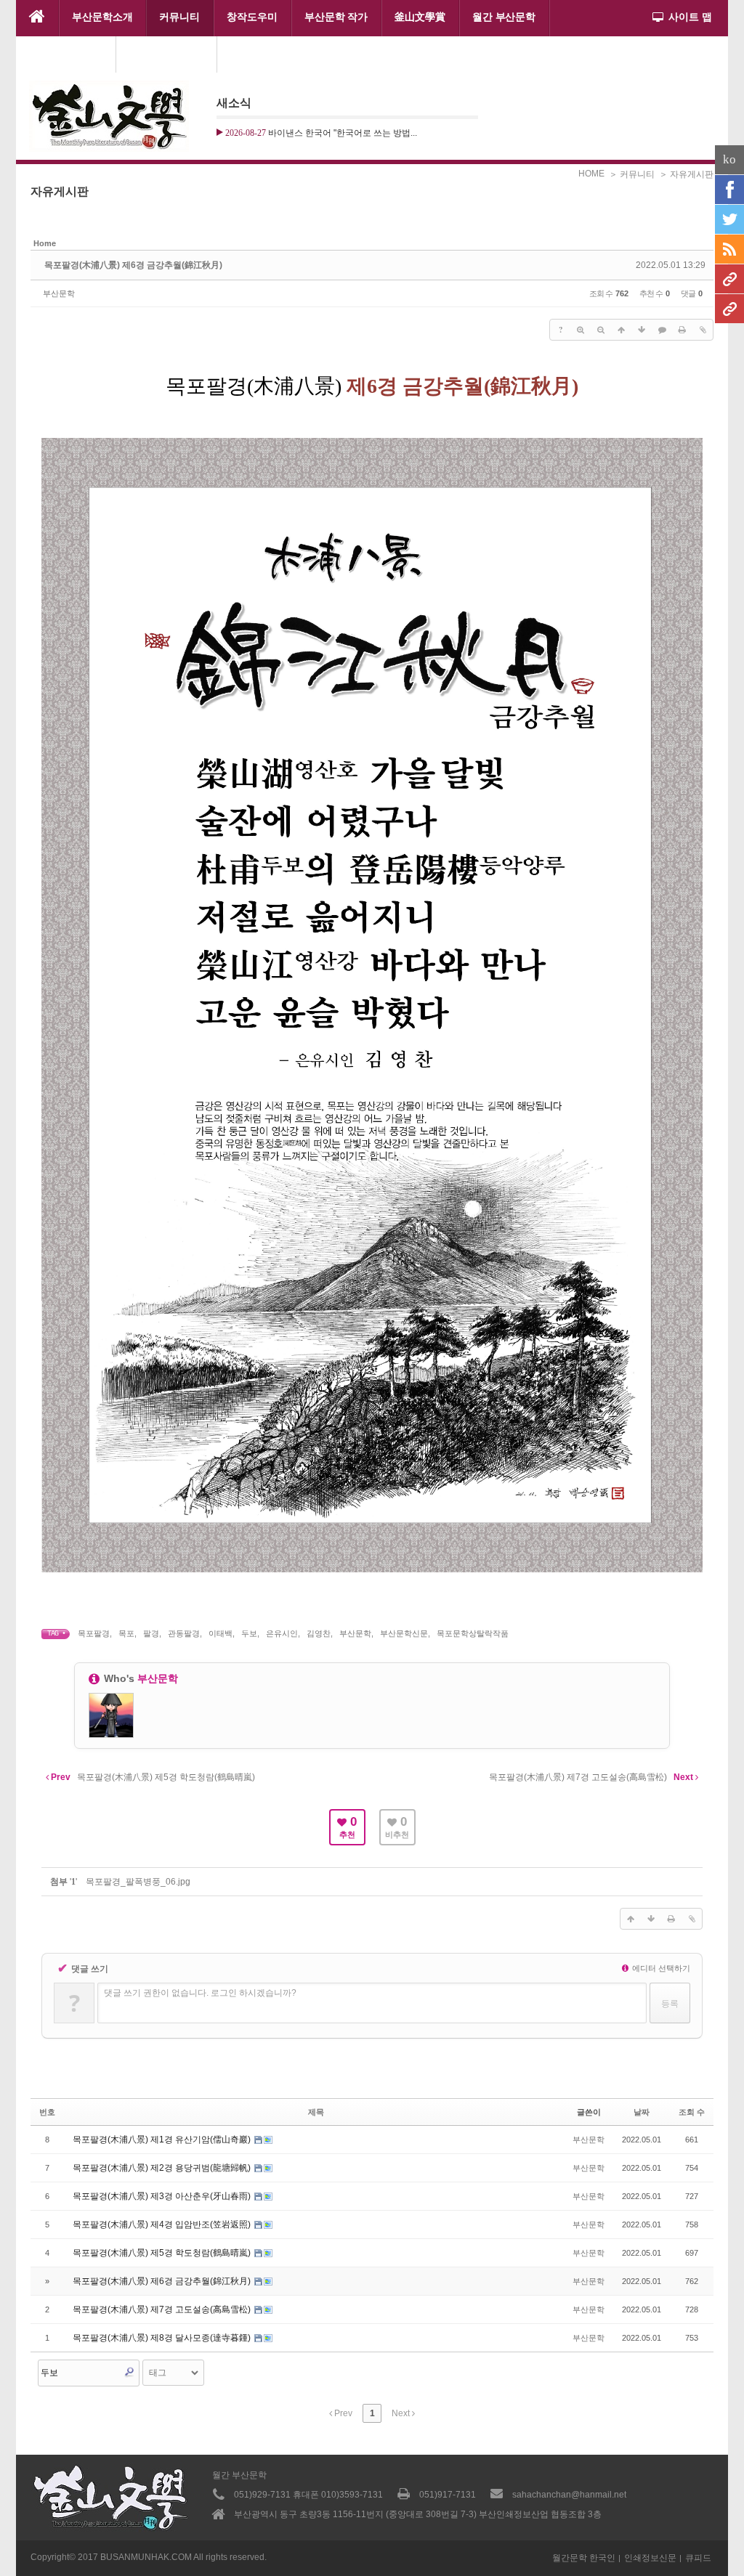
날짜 (642, 2112)
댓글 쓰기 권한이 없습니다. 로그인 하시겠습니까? (200, 1993)
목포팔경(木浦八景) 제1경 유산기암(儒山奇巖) (163, 2140)
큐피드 (698, 2558)
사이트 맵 (690, 17)
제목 (316, 2112)
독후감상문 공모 (166, 53)
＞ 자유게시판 (686, 174)
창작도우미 (252, 17)
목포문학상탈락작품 (473, 1633)
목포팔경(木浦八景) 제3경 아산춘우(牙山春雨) (163, 2196)
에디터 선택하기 (660, 1968)
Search (129, 2372)
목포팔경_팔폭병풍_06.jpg (138, 1882)
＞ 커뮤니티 (632, 174)
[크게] (581, 330)
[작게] (601, 330)
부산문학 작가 (336, 17)
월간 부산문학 (504, 17)
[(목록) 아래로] (642, 330)
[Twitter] (729, 219)
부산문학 (59, 293)
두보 (249, 1633)
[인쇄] (682, 330)
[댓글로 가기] (662, 330)
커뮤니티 (179, 17)
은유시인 (282, 1633)
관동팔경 (184, 1633)
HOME (591, 174)
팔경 (151, 1633)
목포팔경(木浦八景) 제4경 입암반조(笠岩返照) (163, 2224)
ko (729, 159)
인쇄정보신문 (650, 2558)
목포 (126, 1633)
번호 (47, 2112)
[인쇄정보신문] (729, 309)
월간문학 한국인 (584, 2558)
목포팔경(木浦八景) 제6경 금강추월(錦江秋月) (133, 265)
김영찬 (319, 1633)
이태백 (221, 1633)
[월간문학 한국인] (729, 279)
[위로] (621, 330)
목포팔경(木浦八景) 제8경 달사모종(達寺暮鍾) (163, 2338)
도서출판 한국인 (66, 53)
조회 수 (692, 2112)
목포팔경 (94, 1633)
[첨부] (703, 330)
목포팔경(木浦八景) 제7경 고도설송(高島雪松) (163, 2309)
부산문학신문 (404, 1633)
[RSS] (729, 249)
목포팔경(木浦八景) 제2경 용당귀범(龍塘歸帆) (163, 2168)
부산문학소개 (102, 17)
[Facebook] (729, 190)
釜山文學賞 (420, 17)
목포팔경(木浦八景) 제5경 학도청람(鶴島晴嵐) (163, 2253)
